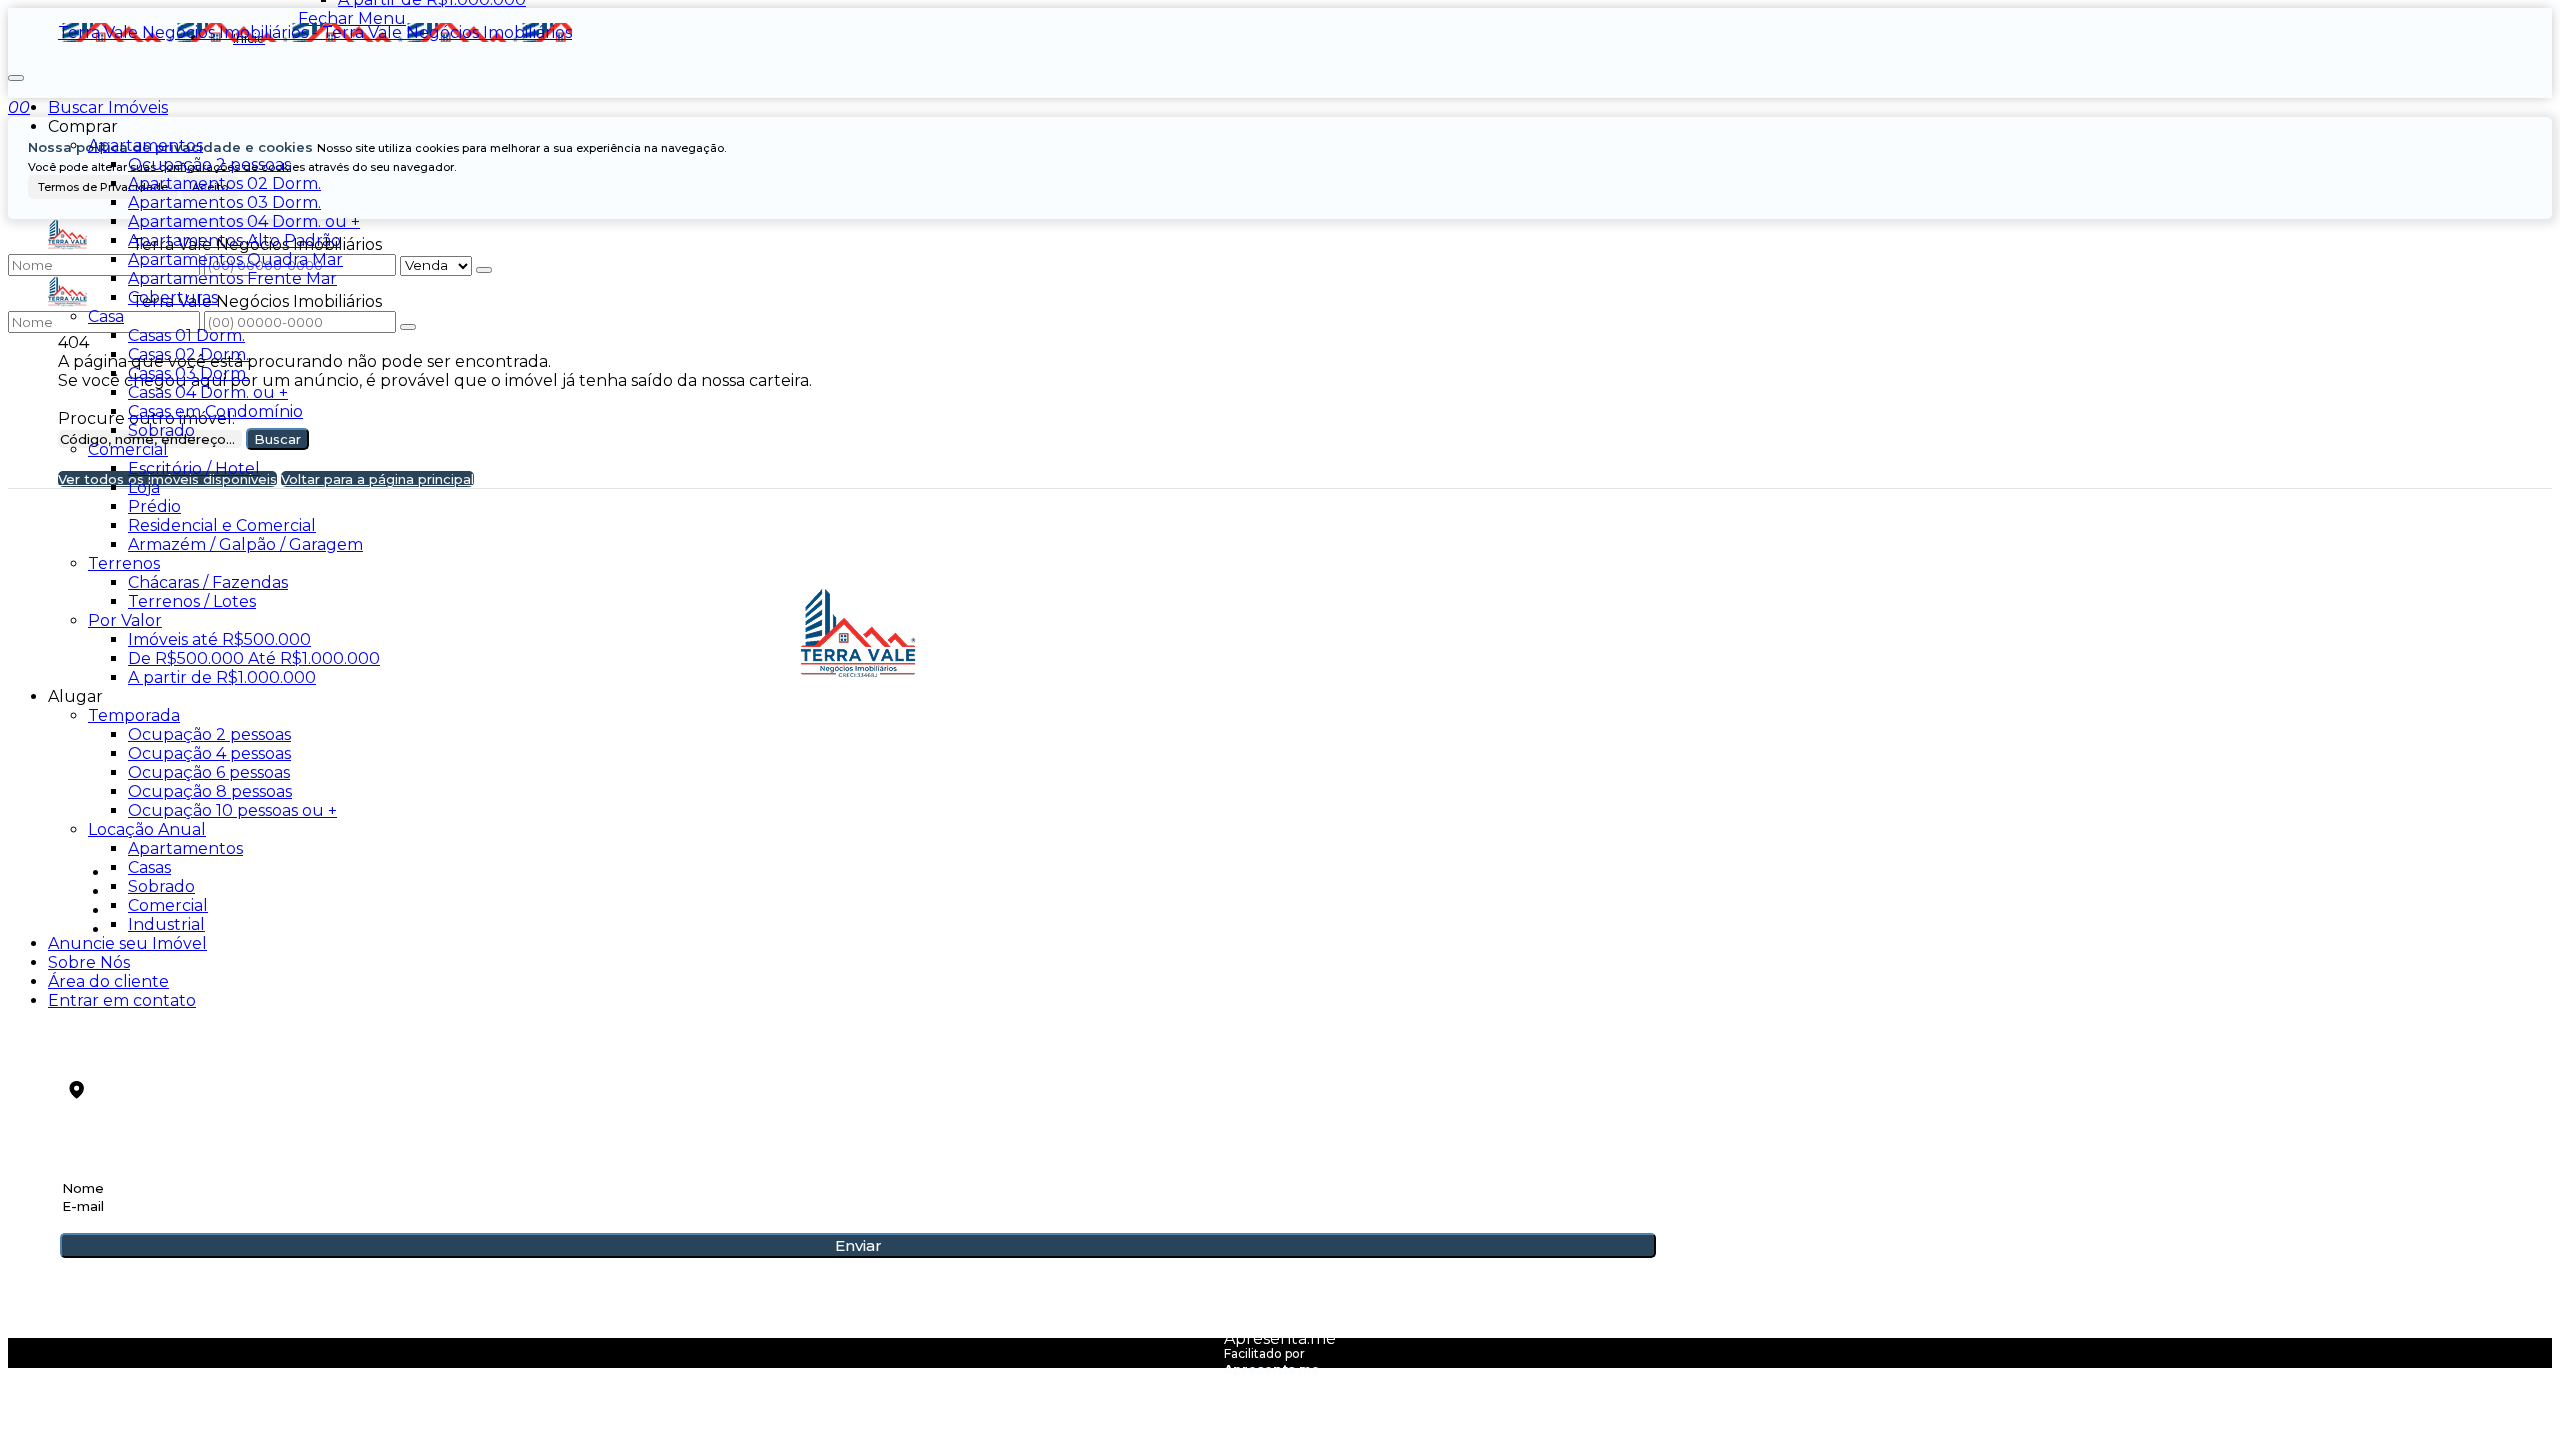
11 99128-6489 (120, 1029)
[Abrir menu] (16, 72)
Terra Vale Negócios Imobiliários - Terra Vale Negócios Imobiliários (315, 32)
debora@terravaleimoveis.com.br (222, 1062)
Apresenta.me (1280, 1338)
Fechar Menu (352, 18)
